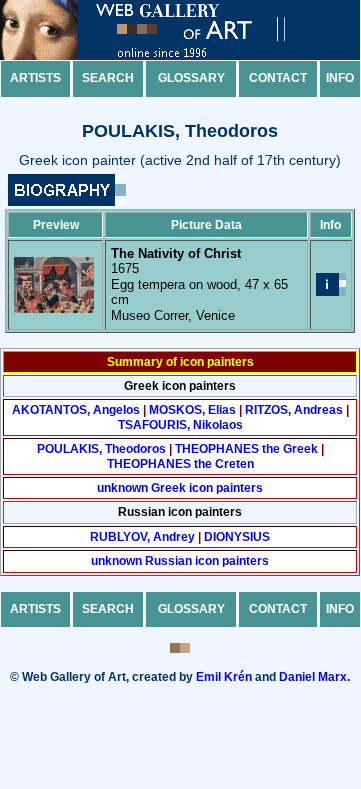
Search (108, 78)
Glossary (191, 78)
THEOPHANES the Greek (246, 449)
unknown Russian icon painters (180, 561)
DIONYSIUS (237, 537)
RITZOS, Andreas (294, 410)
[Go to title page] (160, 55)
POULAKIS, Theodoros (101, 449)
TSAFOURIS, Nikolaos (180, 425)
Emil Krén (224, 677)
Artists (35, 78)
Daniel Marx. (314, 677)
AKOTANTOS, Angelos (76, 410)
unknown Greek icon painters (180, 488)
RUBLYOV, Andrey (142, 537)
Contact (278, 78)
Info (340, 78)
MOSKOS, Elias (192, 410)
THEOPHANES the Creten (180, 464)
